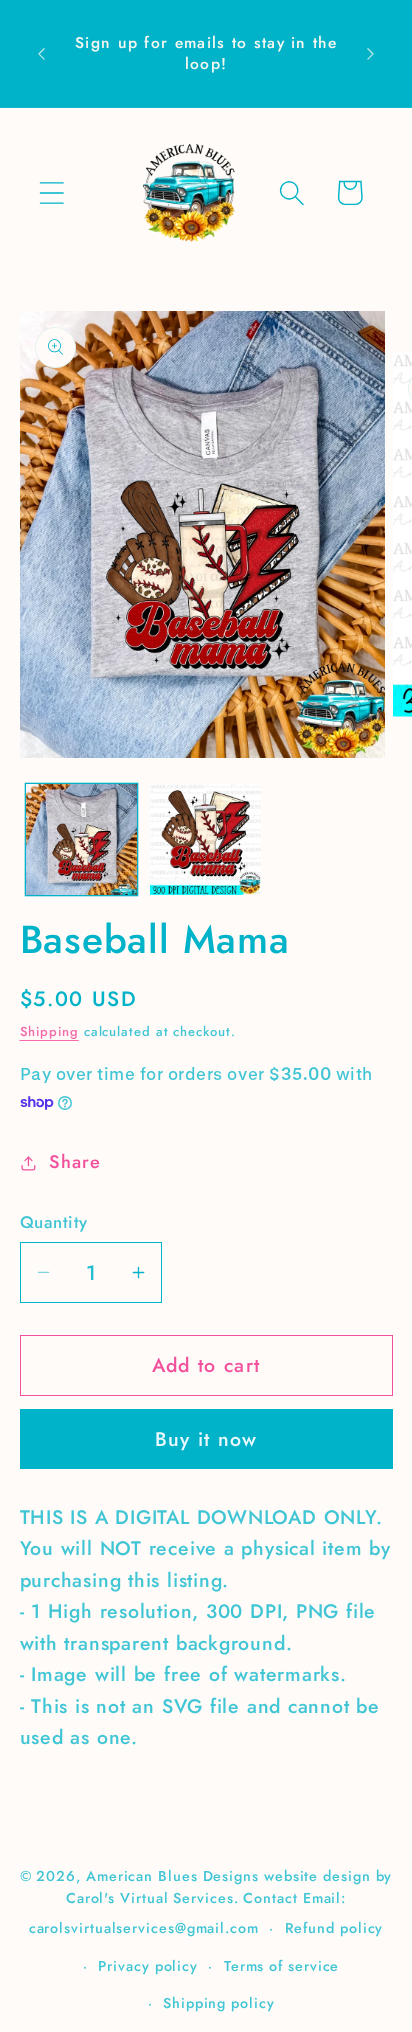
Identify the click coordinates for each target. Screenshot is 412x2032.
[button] (51, 192)
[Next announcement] (371, 54)
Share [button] (74, 1162)
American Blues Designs (172, 1876)
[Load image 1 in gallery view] (81, 839)
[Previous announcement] (42, 54)
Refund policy (334, 1928)
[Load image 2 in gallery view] (205, 839)
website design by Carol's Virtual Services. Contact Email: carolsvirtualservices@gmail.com (211, 1902)
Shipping (49, 1031)
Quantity (54, 1222)
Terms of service (282, 1966)
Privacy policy (148, 1966)
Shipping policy (219, 2003)
